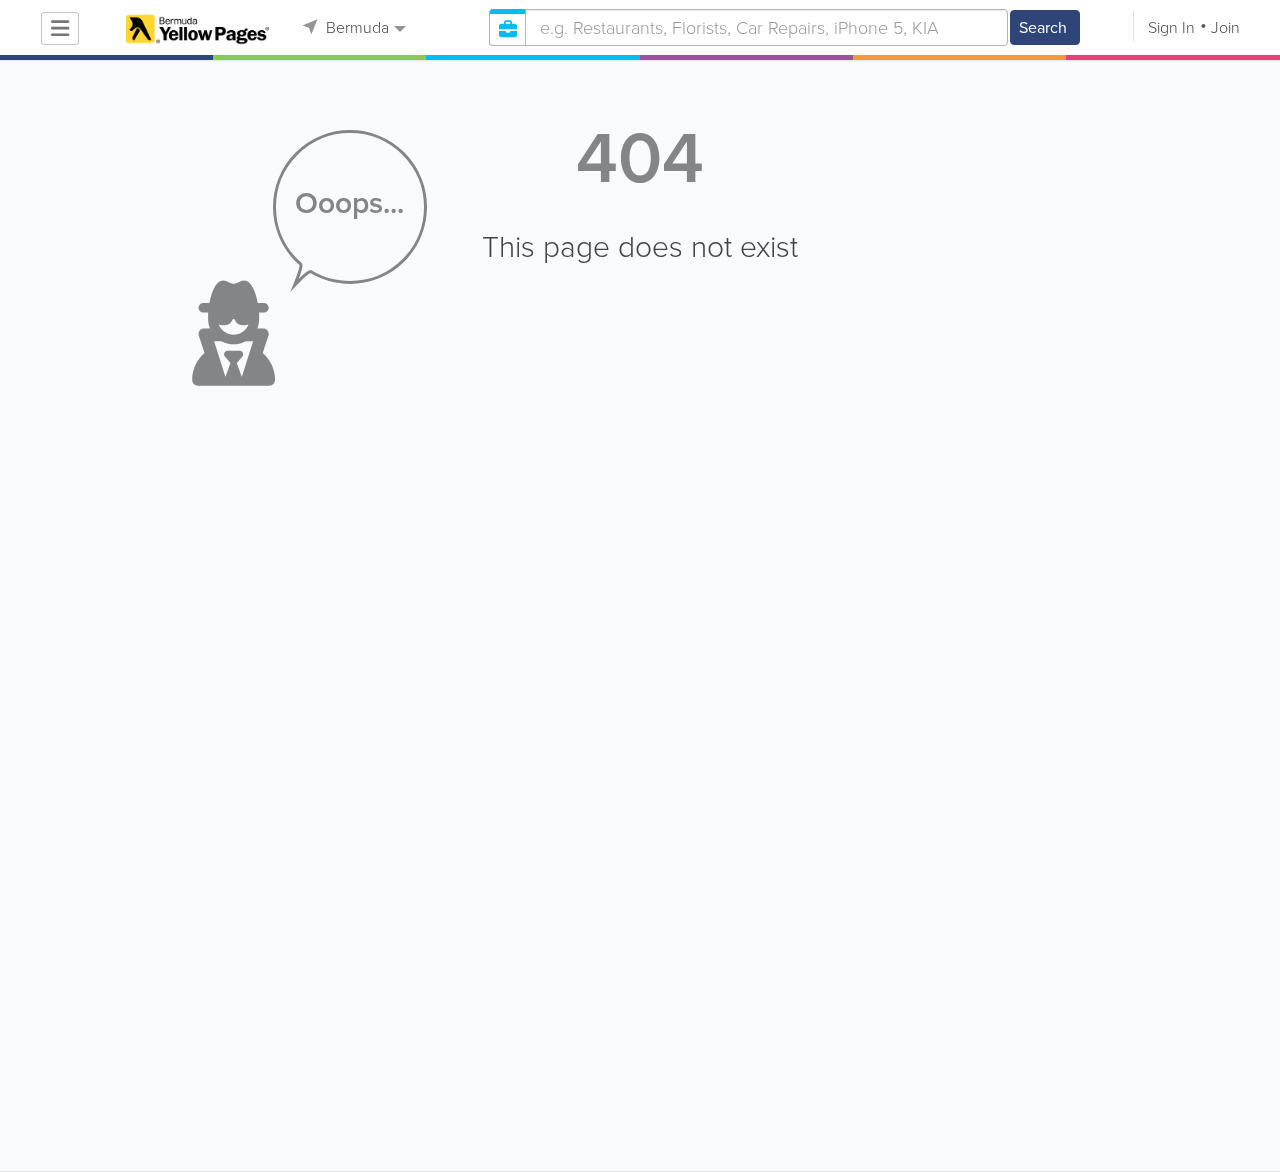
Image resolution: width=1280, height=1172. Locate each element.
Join (1225, 27)
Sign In (1171, 27)
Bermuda (355, 27)
